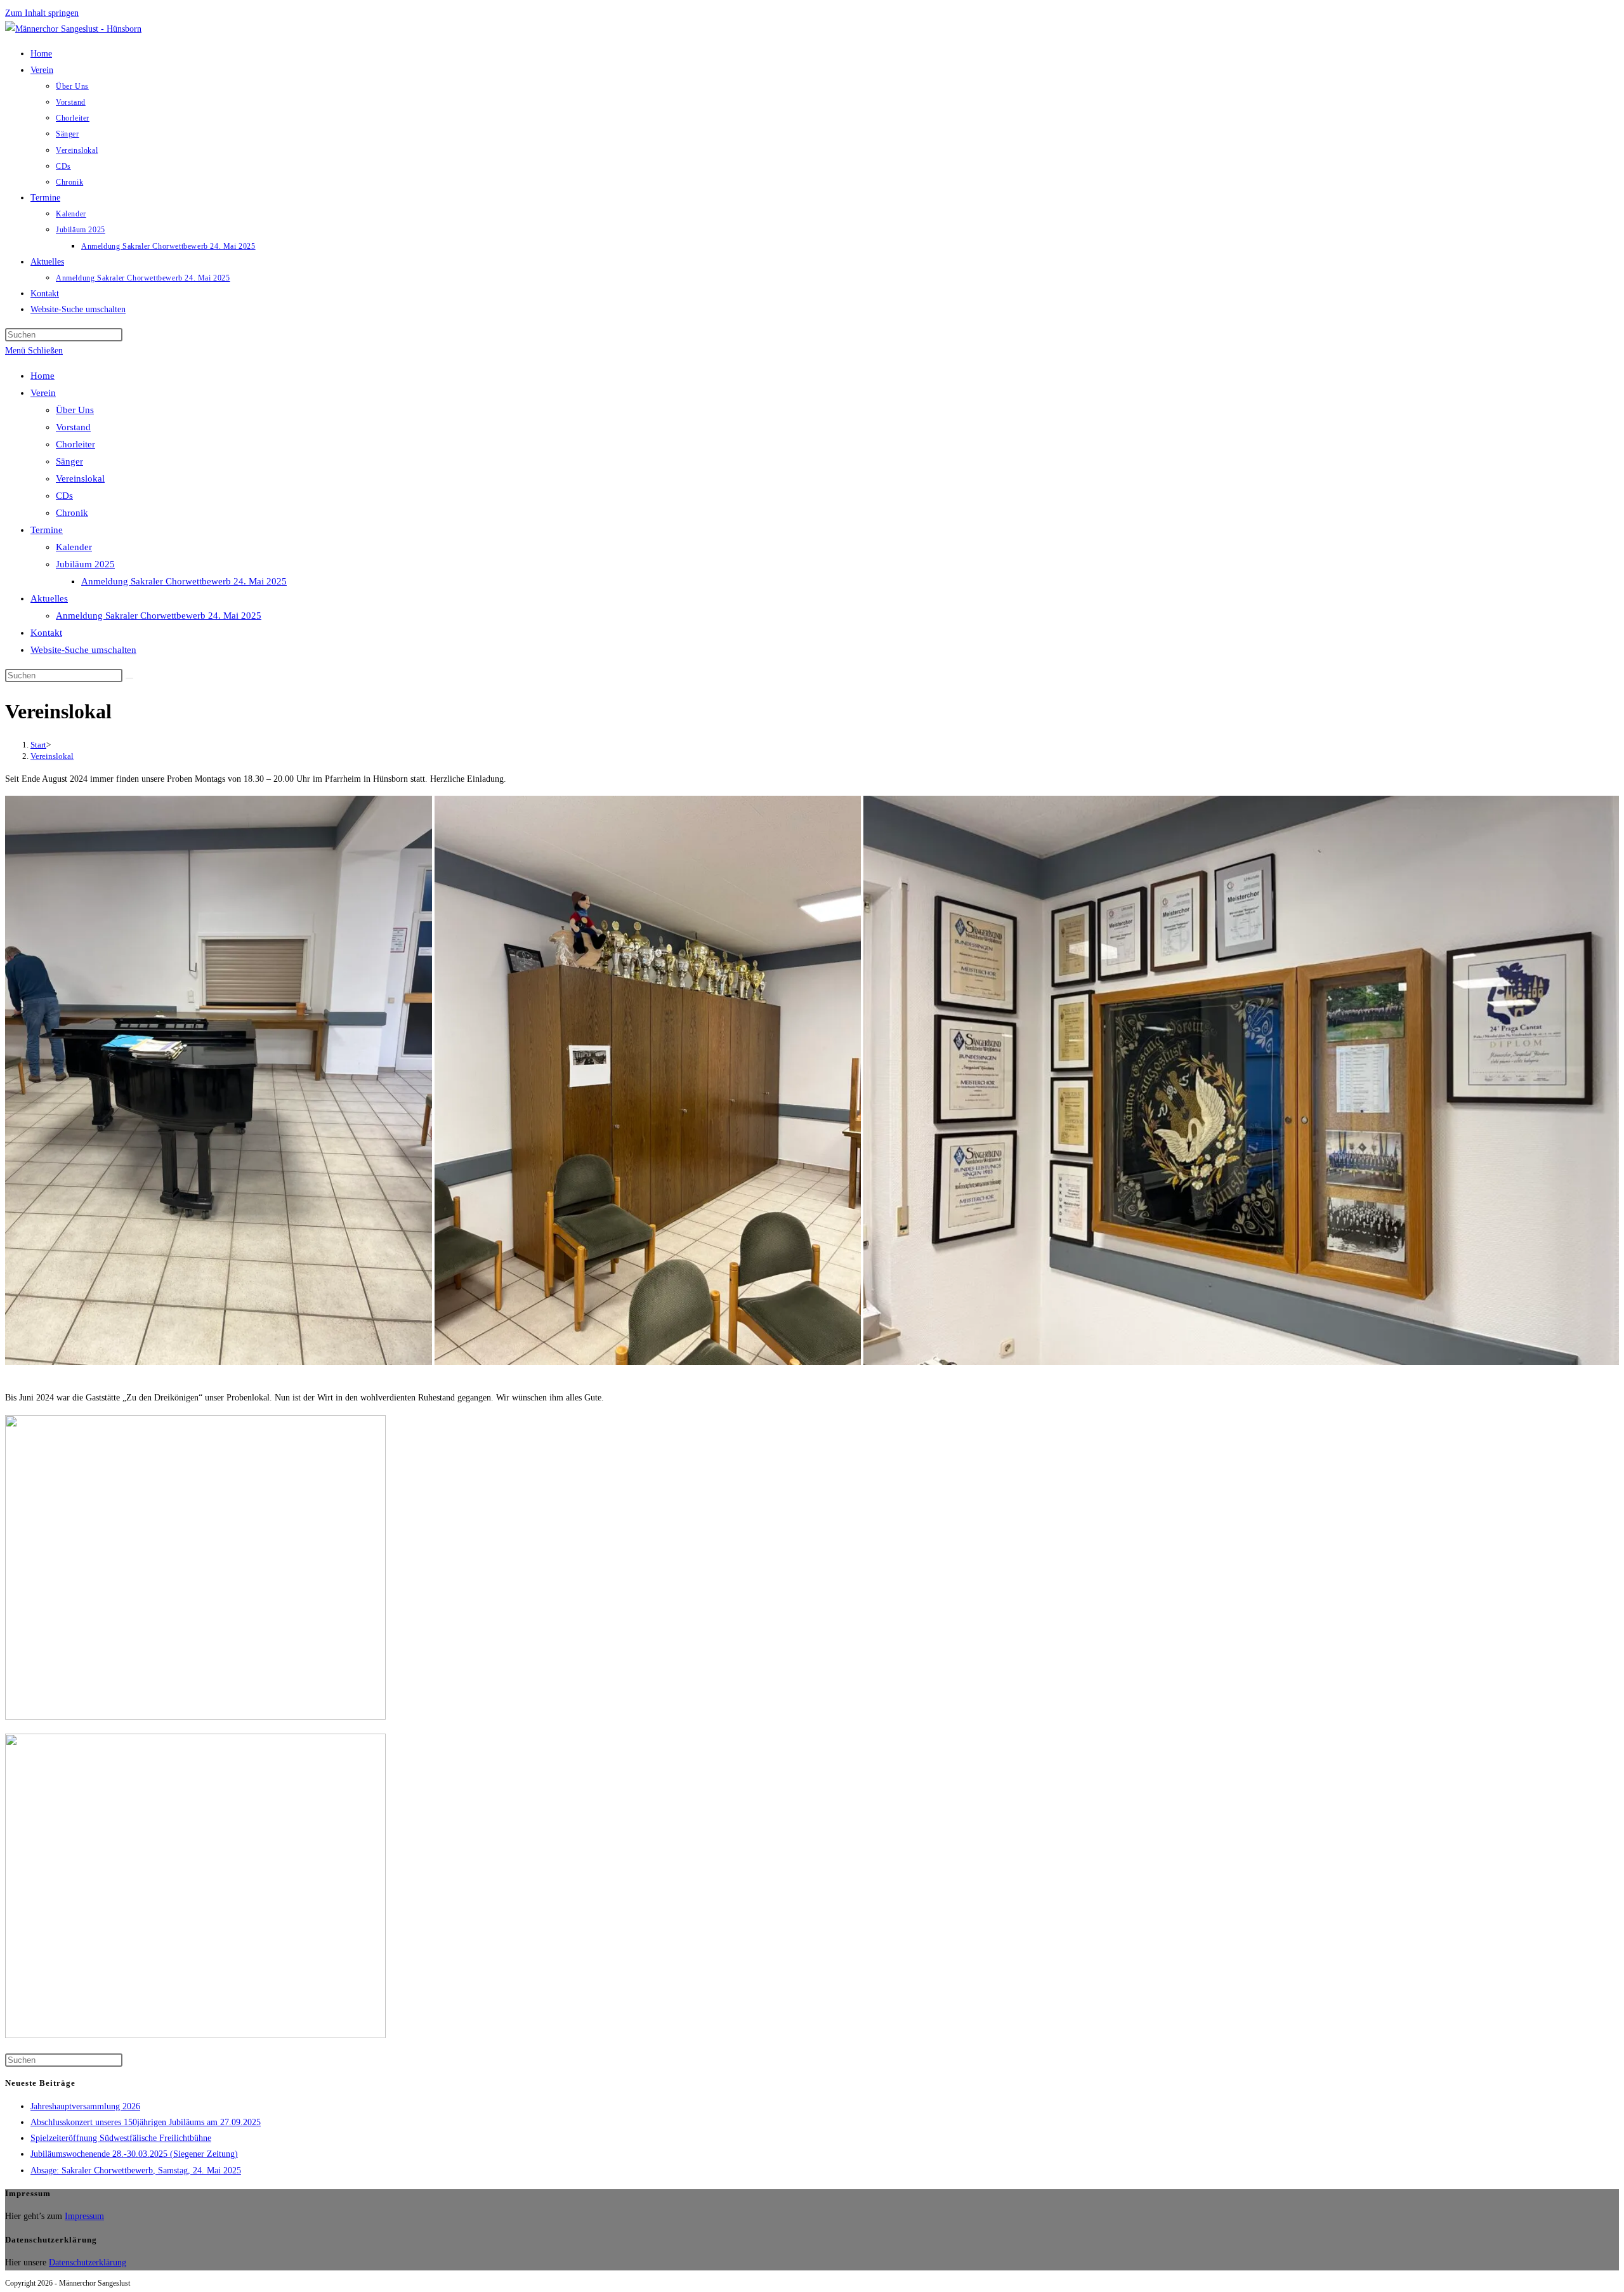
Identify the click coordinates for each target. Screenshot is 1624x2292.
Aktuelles (49, 598)
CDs (64, 496)
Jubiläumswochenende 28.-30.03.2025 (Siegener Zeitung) (134, 2154)
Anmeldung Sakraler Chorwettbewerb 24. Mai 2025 (184, 581)
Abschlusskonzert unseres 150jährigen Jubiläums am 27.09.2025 (146, 2122)
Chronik (72, 513)
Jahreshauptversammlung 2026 (85, 2106)
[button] (219, 1080)
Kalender (74, 547)
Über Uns (75, 410)
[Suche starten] (129, 678)
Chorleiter (75, 444)
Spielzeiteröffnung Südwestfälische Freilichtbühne (121, 2138)
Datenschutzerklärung (88, 2262)
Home (43, 376)
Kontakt (46, 633)
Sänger (69, 461)
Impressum (84, 2216)
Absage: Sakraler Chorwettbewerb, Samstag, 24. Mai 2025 (136, 2170)
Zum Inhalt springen (42, 13)
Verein (43, 393)
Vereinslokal (80, 478)
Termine (47, 530)
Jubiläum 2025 (85, 564)
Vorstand (73, 427)
